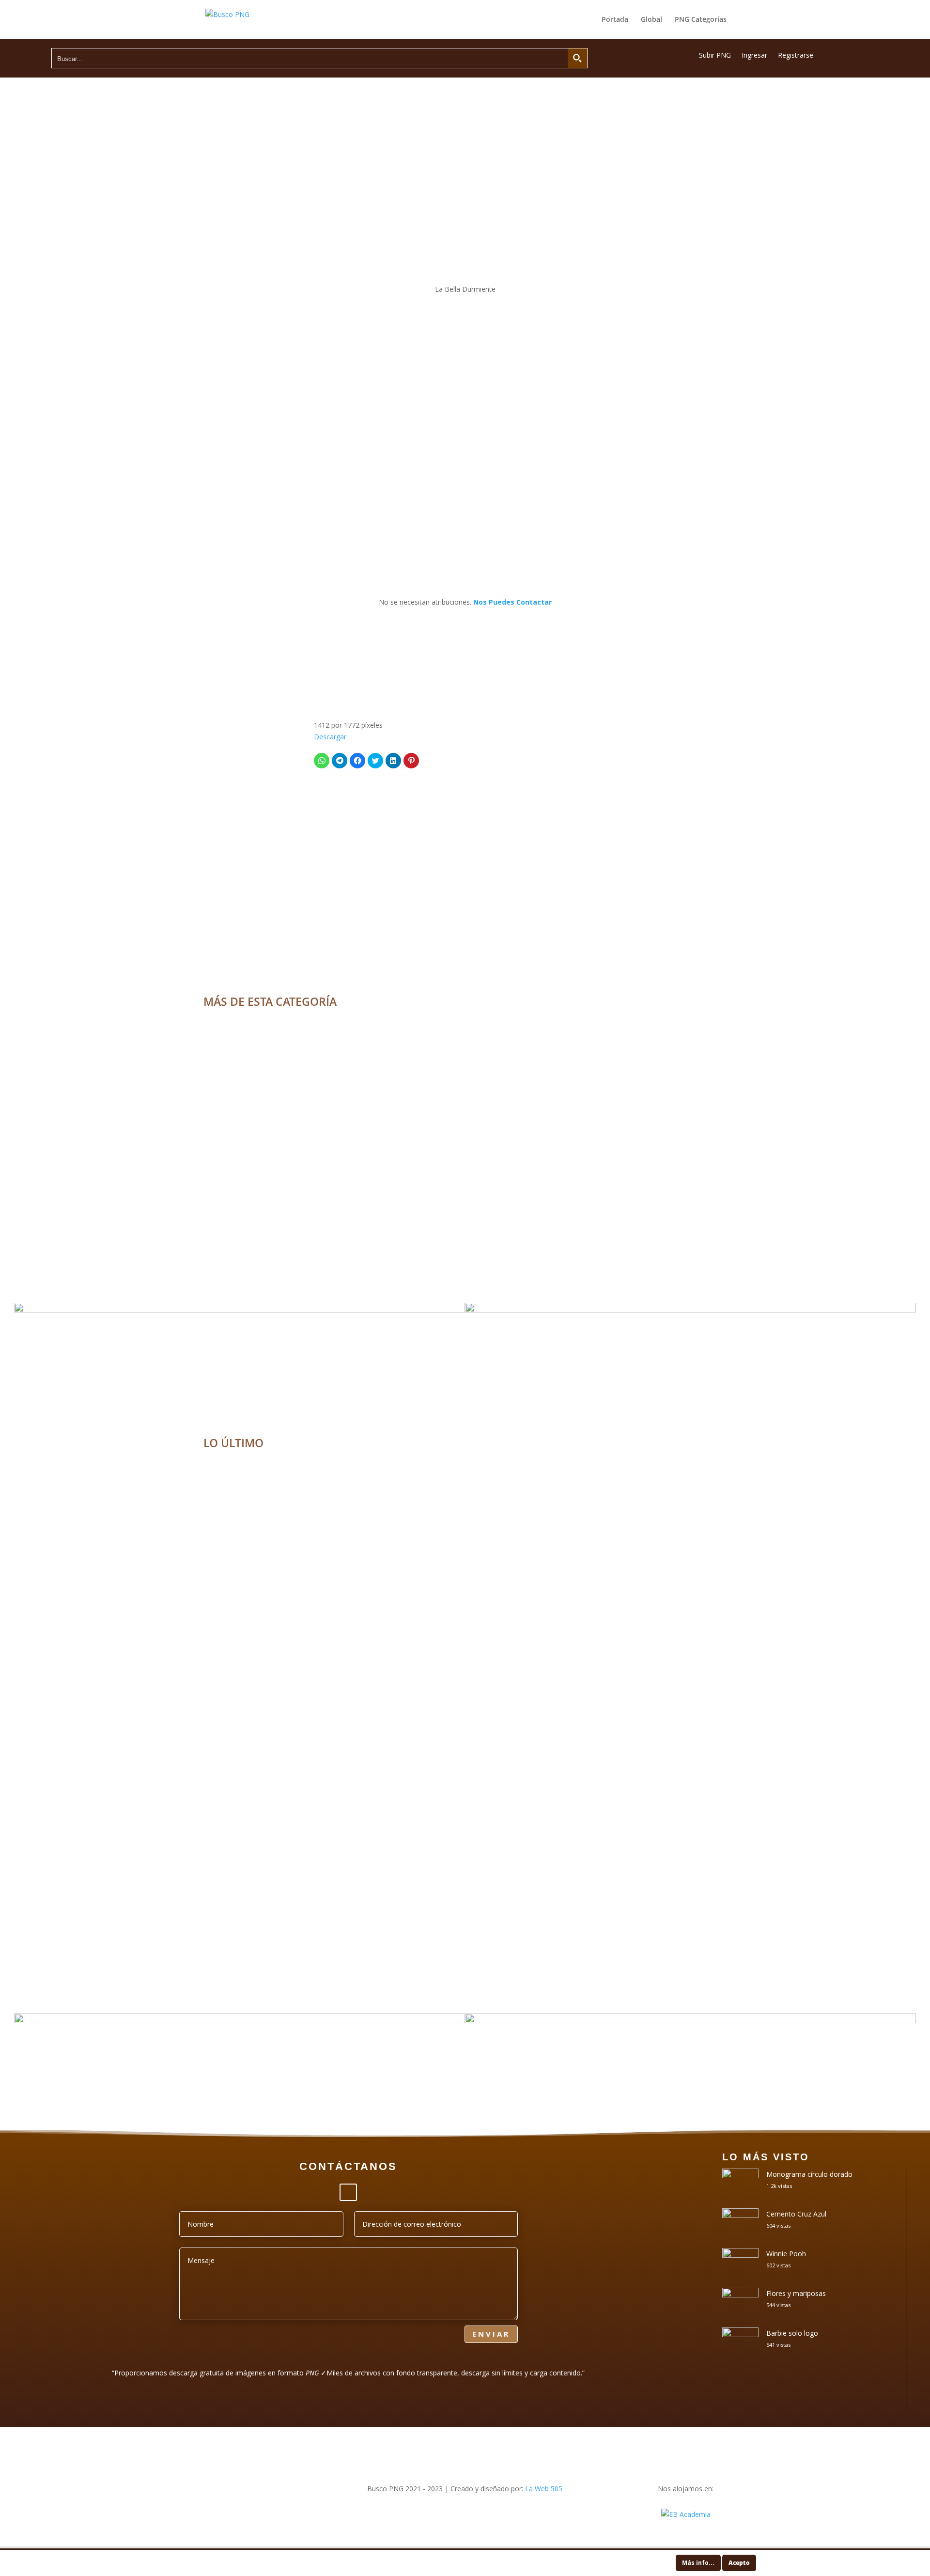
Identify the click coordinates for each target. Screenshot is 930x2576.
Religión (493, 1498)
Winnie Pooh (786, 2254)
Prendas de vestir (465, 1948)
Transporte (465, 1588)
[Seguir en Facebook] (348, 2192)
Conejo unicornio (465, 1132)
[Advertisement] (465, 202)
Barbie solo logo (792, 2333)
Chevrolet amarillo (465, 1574)
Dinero (465, 1768)
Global (651, 20)
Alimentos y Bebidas (453, 1498)
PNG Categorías (701, 20)
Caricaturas (465, 1057)
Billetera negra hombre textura (465, 1844)
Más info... (698, 2563)
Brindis (465, 1664)
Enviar (491, 2334)
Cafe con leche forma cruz (465, 1484)
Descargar (330, 737)
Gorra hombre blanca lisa (465, 1934)
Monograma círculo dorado (809, 2174)
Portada (615, 20)
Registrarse (796, 56)
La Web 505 (544, 2489)
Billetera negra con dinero (465, 1754)
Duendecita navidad (465, 1223)
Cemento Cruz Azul (796, 2214)
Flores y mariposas (796, 2293)
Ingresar (754, 56)
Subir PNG (715, 56)
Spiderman (465, 1043)
